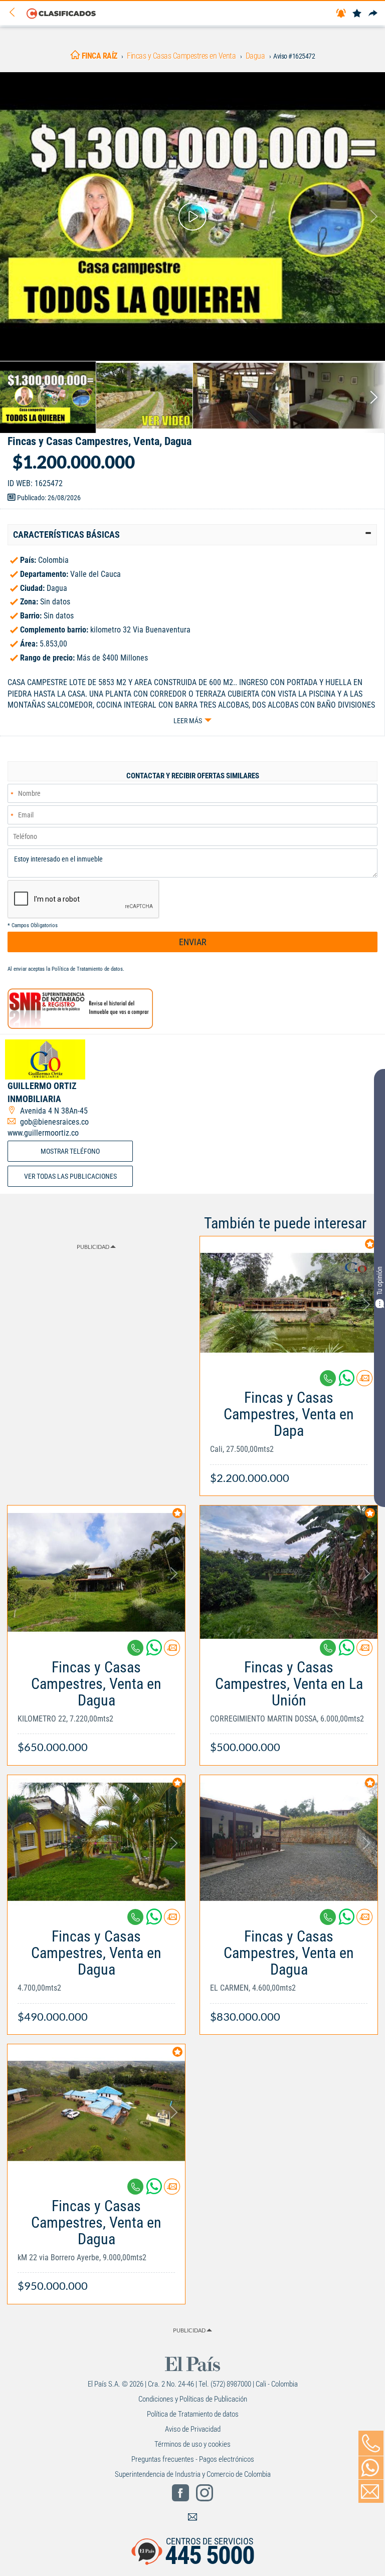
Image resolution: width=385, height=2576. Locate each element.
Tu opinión (379, 1281)
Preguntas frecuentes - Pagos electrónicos (193, 2459)
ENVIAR (193, 942)
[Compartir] (373, 14)
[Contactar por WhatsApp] (371, 2468)
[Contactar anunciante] (364, 1382)
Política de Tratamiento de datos (87, 969)
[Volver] (16, 13)
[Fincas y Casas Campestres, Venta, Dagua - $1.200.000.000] (192, 217)
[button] (192, 535)
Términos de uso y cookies (192, 2444)
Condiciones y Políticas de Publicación (193, 2399)
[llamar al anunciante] (371, 2443)
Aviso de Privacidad (193, 2429)
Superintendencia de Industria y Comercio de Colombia (193, 2474)
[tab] (192, 535)
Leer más (188, 721)
